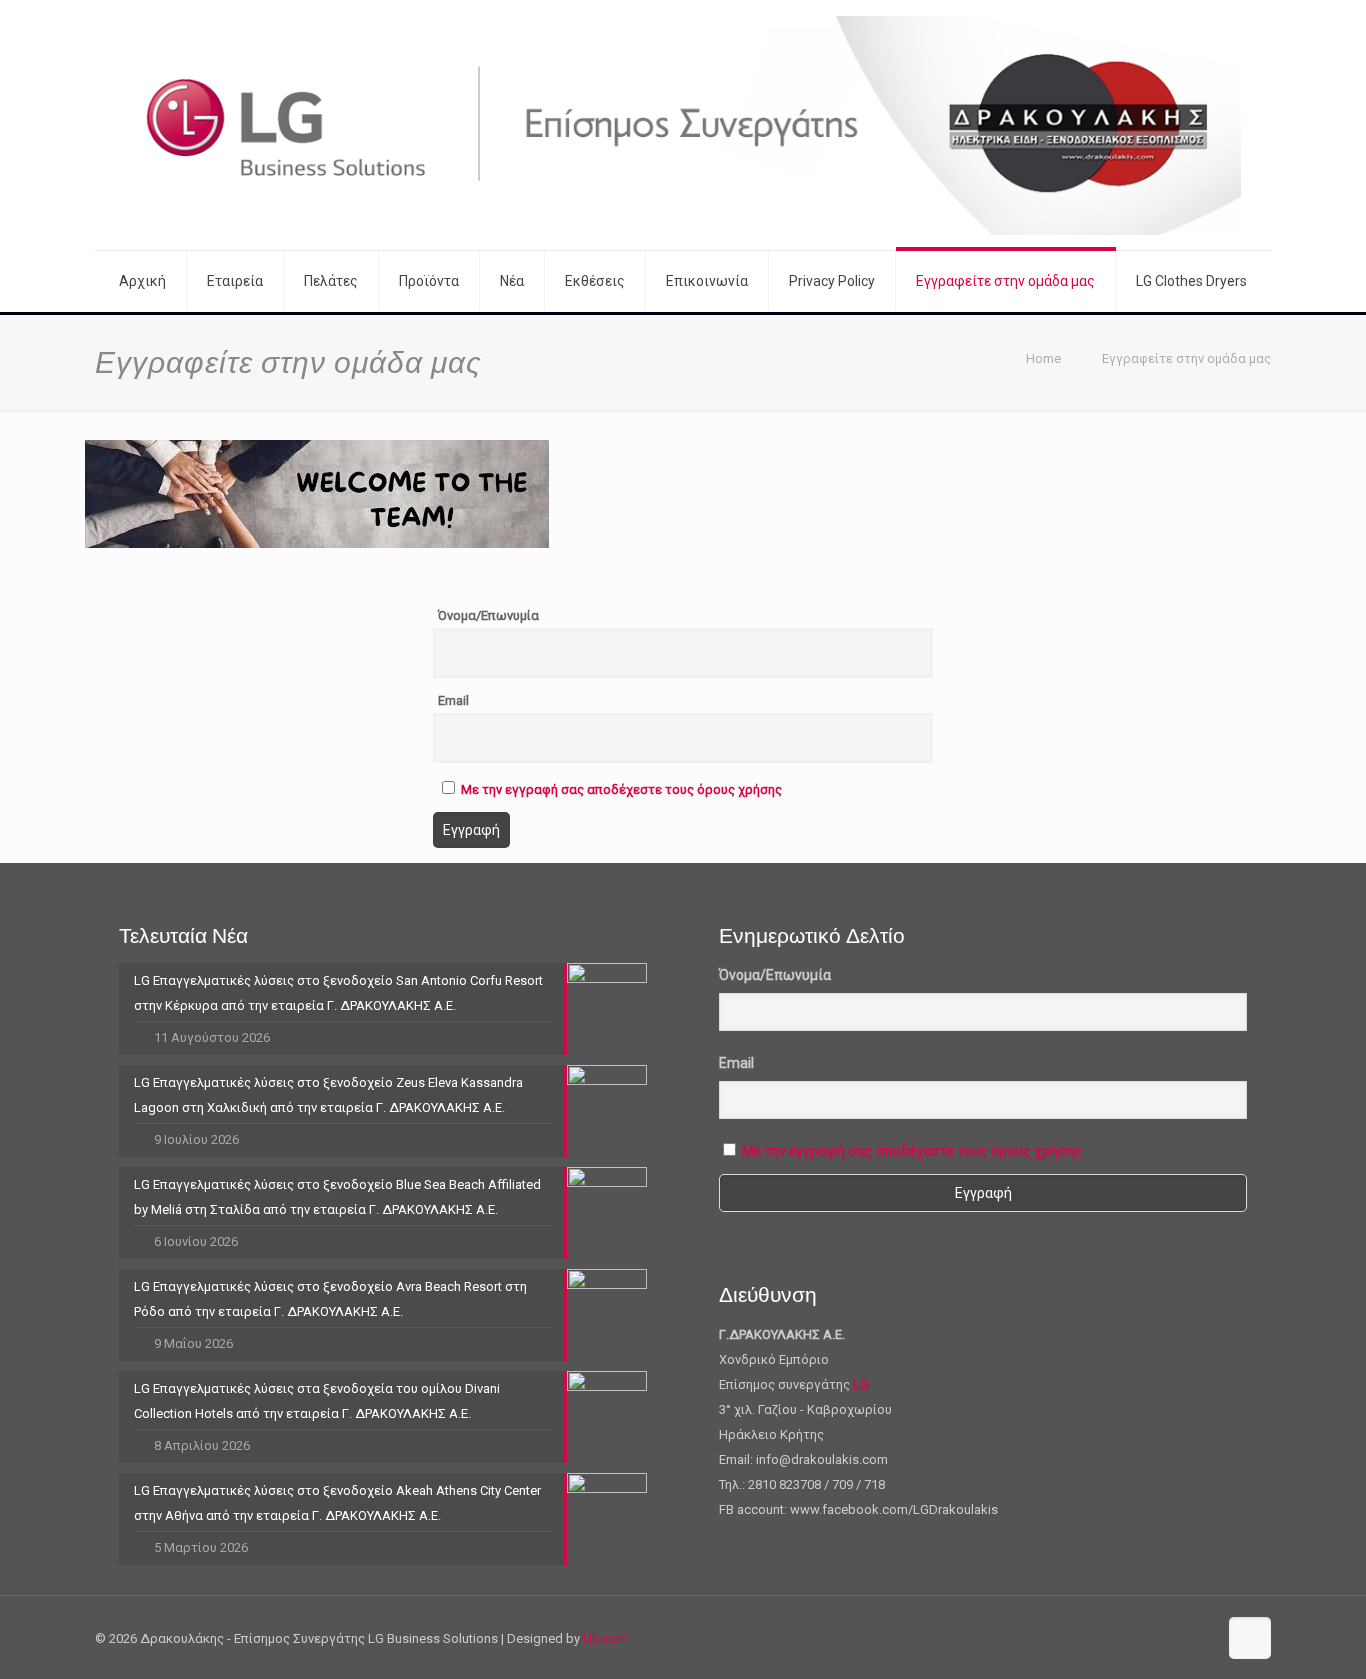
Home (1043, 358)
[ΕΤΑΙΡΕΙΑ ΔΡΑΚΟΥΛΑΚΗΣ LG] (683, 125)
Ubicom (606, 1638)
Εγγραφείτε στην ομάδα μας (1186, 358)
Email (453, 700)
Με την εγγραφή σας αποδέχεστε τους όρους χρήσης (621, 789)
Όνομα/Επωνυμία (488, 615)
